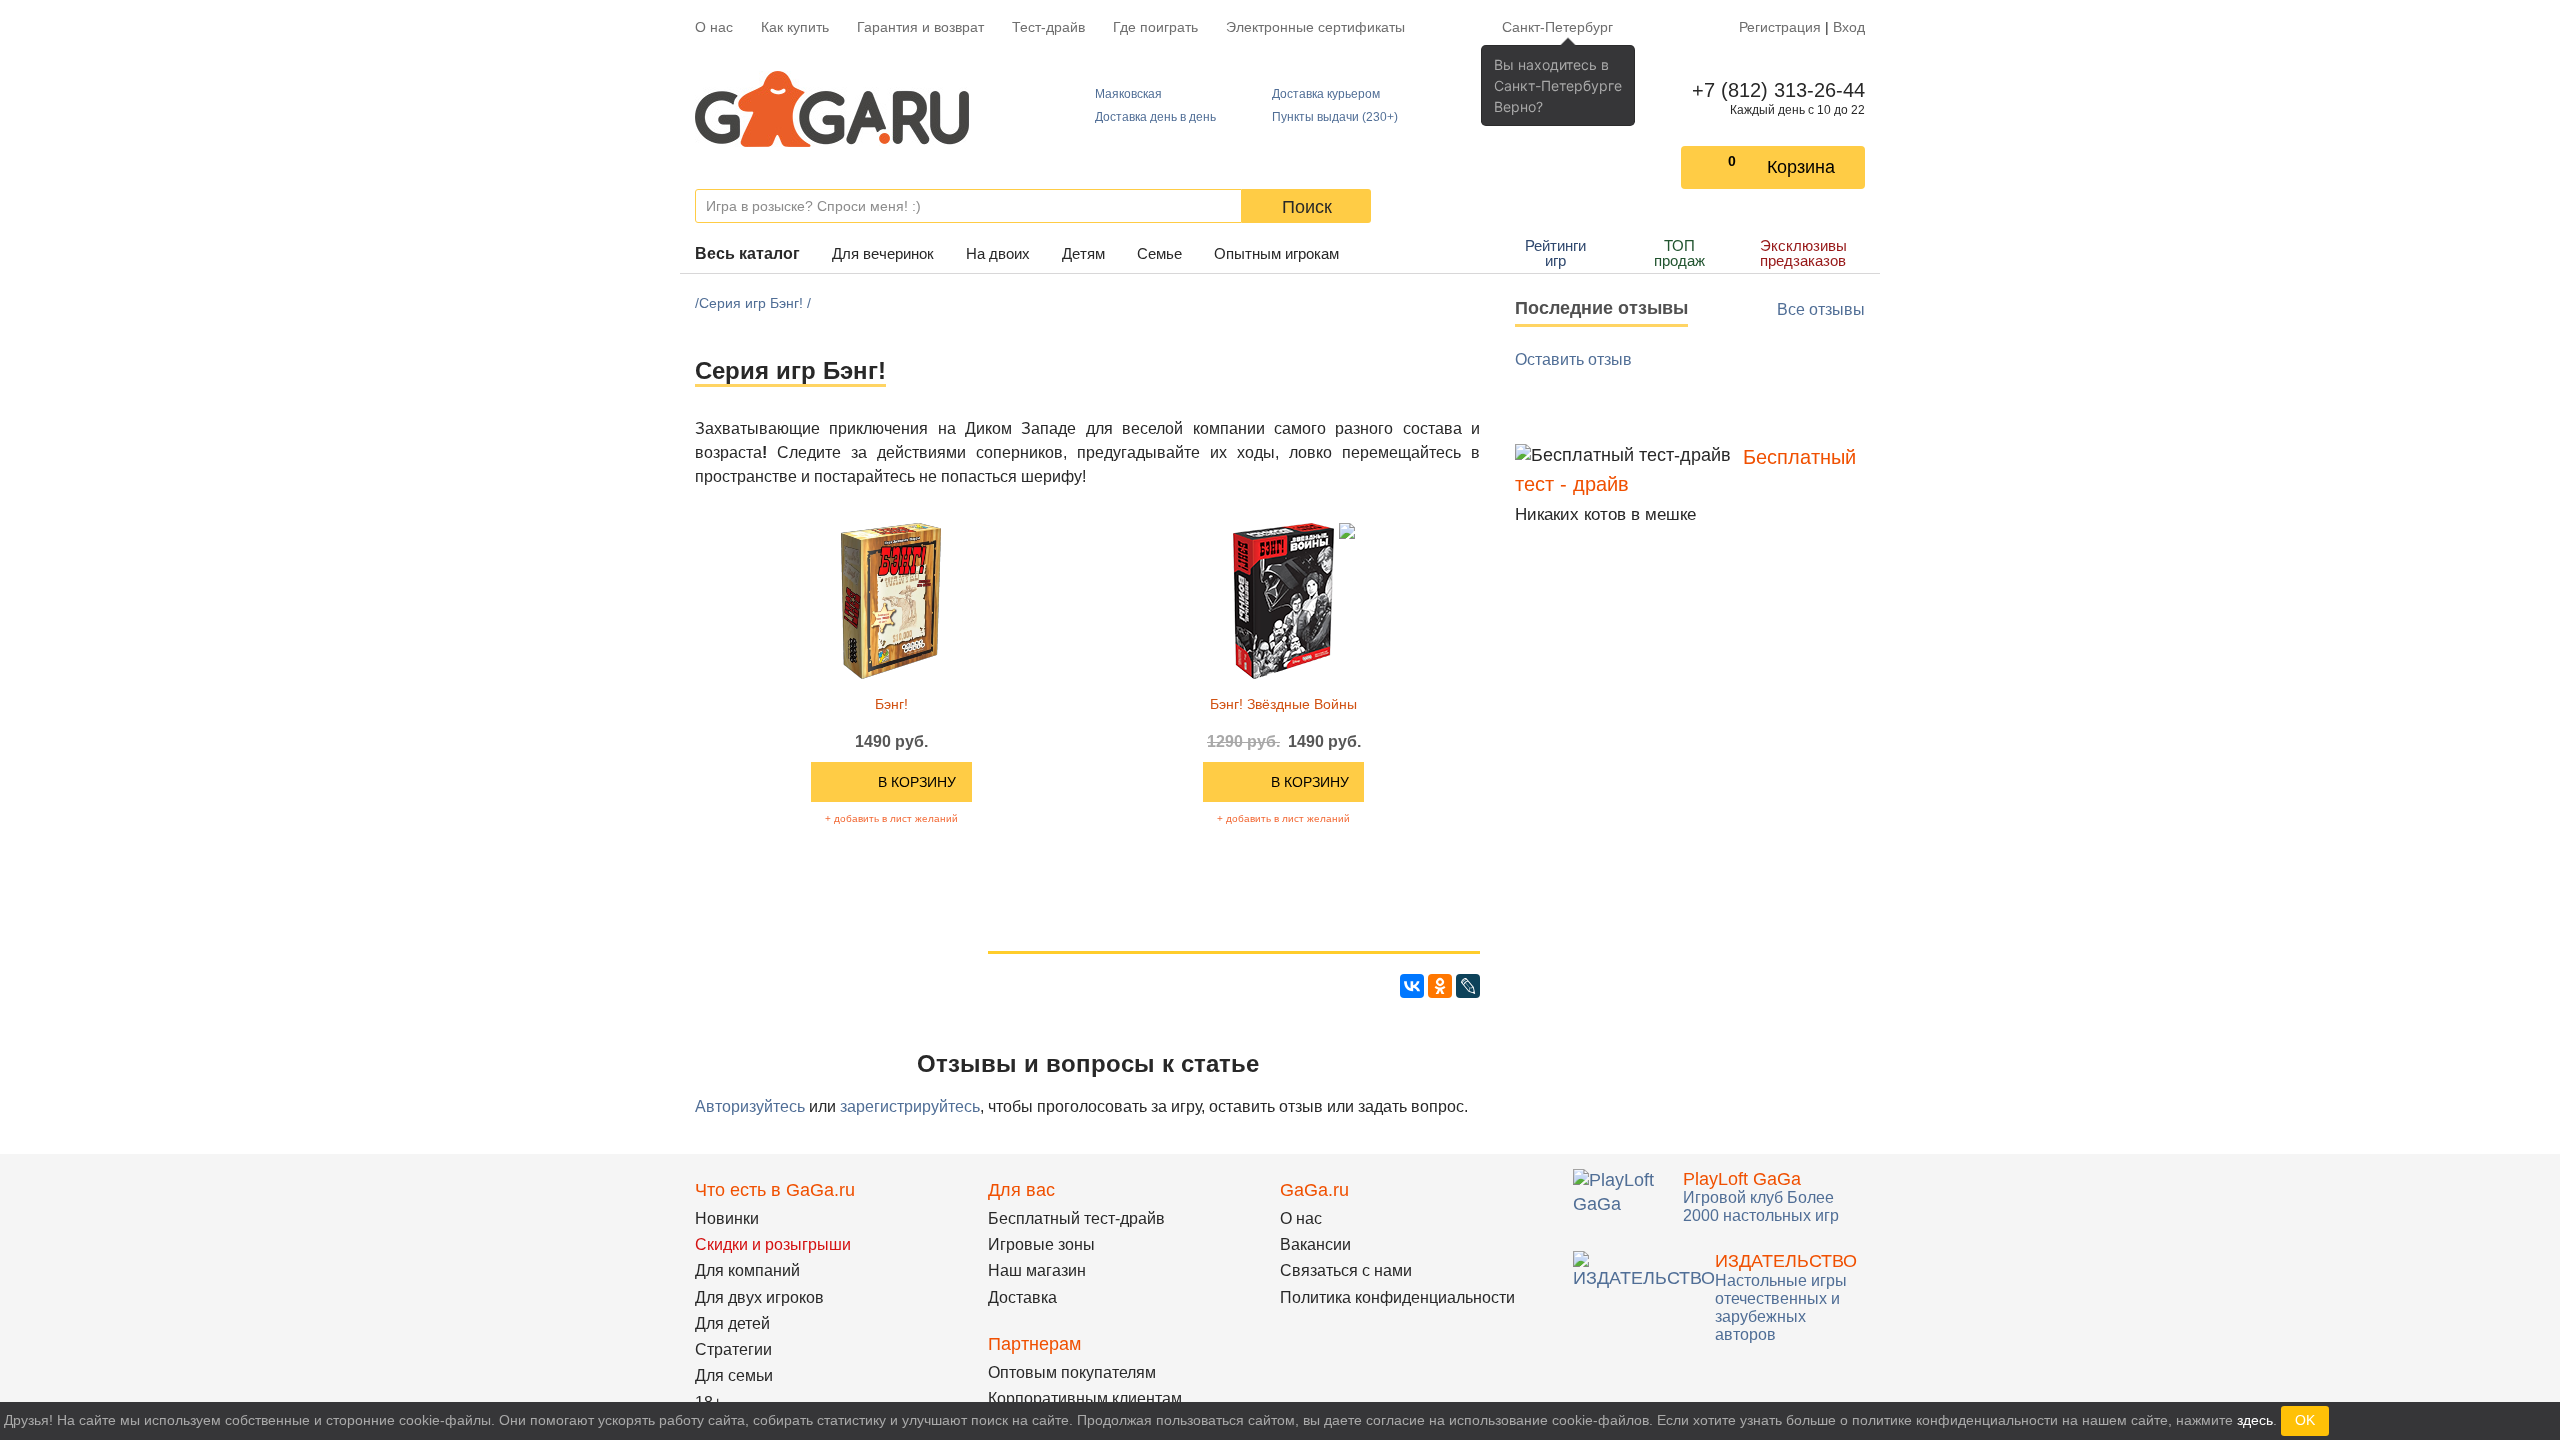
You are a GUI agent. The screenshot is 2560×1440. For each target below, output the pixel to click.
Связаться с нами (1346, 1270)
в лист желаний (891, 818)
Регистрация (1780, 27)
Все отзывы (1821, 309)
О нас (714, 27)
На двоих (998, 253)
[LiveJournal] (1468, 986)
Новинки (727, 1218)
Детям (1083, 253)
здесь (2255, 1420)
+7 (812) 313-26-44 (1774, 90)
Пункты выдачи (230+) (1335, 117)
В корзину (917, 782)
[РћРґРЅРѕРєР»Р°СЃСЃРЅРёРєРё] (1440, 986)
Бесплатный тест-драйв (1076, 1218)
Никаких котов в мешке (1605, 514)
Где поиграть (1155, 27)
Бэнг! (891, 704)
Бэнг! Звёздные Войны (1283, 704)
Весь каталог (747, 253)
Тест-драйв (1048, 27)
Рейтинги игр (1555, 253)
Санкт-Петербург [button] (1557, 27)
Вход (1849, 27)
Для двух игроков (759, 1297)
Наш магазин (1037, 1270)
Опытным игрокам (1276, 253)
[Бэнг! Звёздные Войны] (1283, 600)
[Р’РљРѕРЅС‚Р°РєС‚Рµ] (1412, 986)
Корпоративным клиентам (1085, 1398)
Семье (1159, 253)
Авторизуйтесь (750, 1106)
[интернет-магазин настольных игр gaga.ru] (832, 109)
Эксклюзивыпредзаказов (1803, 253)
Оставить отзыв (1573, 359)
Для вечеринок (883, 253)
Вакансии (1315, 1244)
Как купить (795, 27)
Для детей (732, 1323)
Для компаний (747, 1270)
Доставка (1022, 1297)
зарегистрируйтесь (910, 1106)
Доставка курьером (1326, 94)
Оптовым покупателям (1072, 1372)
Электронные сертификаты (1315, 27)
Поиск (1307, 207)
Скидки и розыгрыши (773, 1244)
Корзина (1801, 167)
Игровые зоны (1041, 1244)
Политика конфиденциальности (1397, 1297)
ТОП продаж (1679, 253)
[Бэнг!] (891, 600)
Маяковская (1128, 94)
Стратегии (733, 1349)
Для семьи (734, 1375)
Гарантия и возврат (920, 27)
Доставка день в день (1155, 117)
